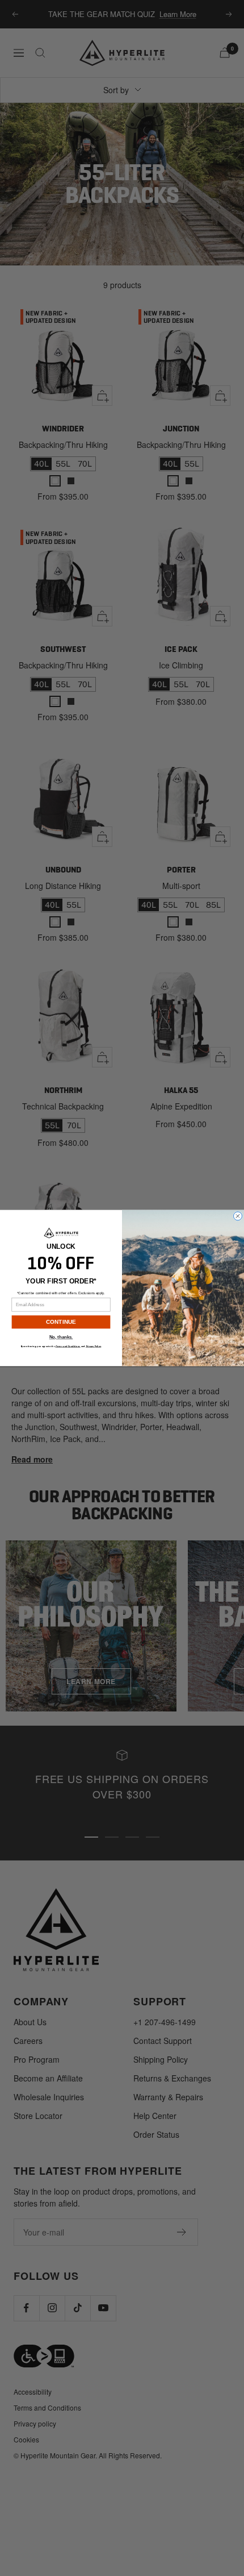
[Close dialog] (238, 1216)
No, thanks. (61, 1338)
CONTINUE (61, 1322)
